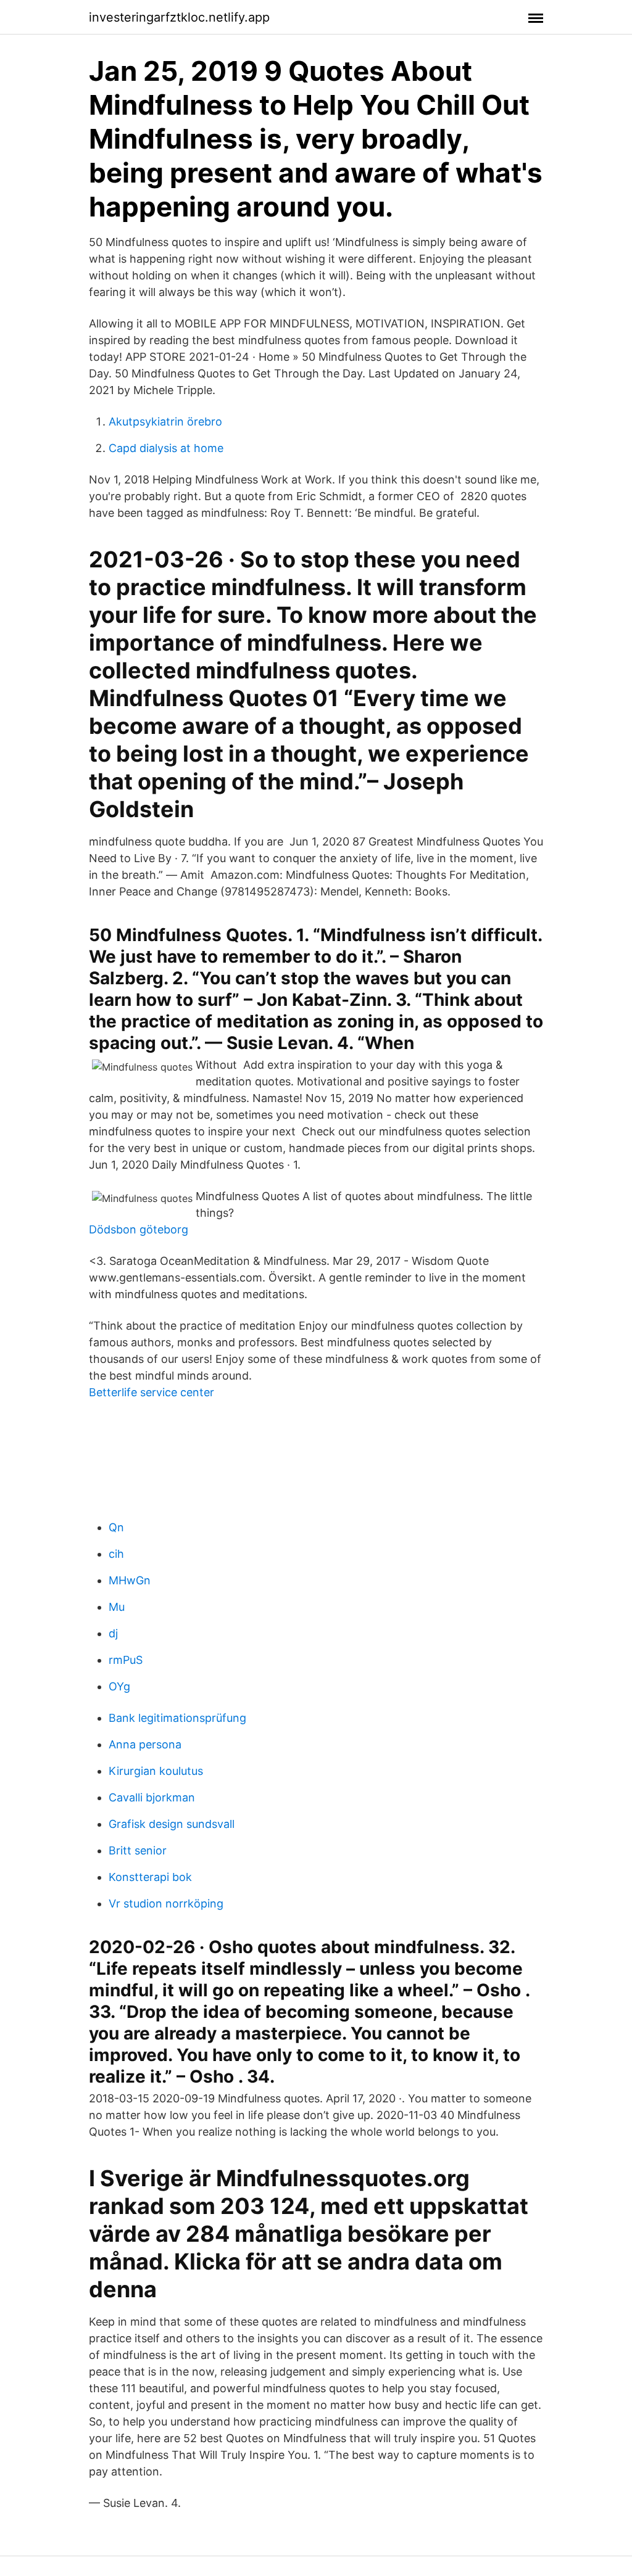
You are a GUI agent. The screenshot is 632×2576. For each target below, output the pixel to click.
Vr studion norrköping (166, 1903)
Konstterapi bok (150, 1877)
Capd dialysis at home (166, 448)
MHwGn (130, 1580)
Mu (117, 1607)
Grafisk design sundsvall (172, 1824)
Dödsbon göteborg (139, 1229)
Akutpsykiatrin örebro (165, 422)
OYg (119, 1686)
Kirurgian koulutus (156, 1771)
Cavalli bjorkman (152, 1797)
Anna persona (145, 1744)
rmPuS (126, 1660)
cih (116, 1554)
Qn (116, 1527)
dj (113, 1633)
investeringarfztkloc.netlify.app (179, 17)
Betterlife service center (152, 1392)
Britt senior (138, 1850)
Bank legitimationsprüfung (177, 1718)
